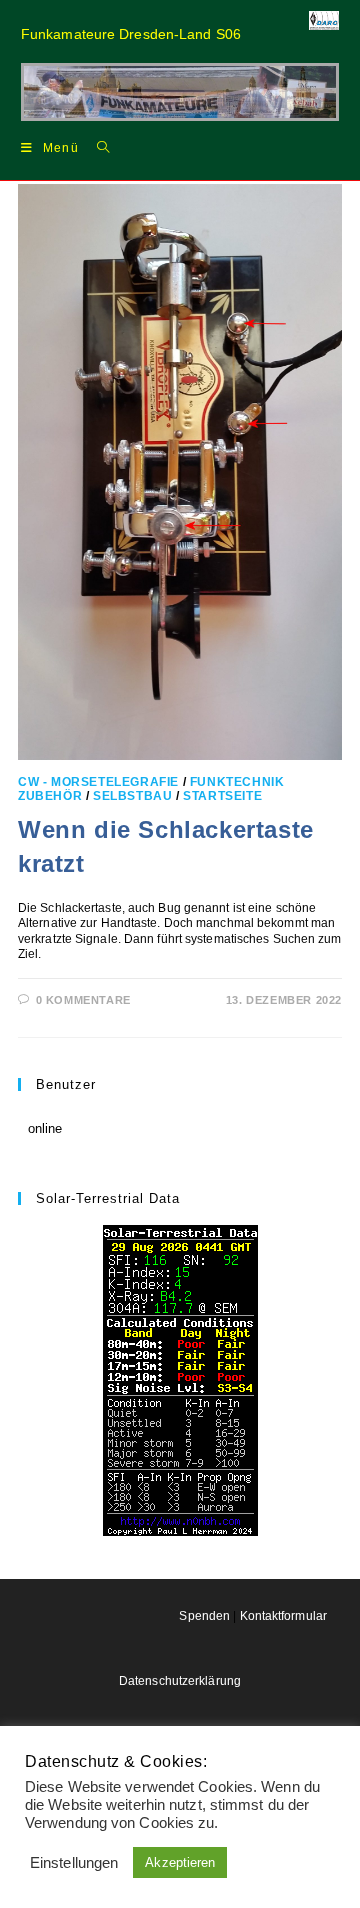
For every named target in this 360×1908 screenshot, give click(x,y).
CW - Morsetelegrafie (98, 782)
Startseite (222, 796)
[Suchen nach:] (96, 147)
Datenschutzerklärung (180, 1681)
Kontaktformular (284, 1616)
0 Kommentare (83, 1000)
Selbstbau (132, 796)
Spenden (204, 1616)
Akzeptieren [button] (180, 1862)
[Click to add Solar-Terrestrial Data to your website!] (180, 1379)
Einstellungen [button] (74, 1863)
